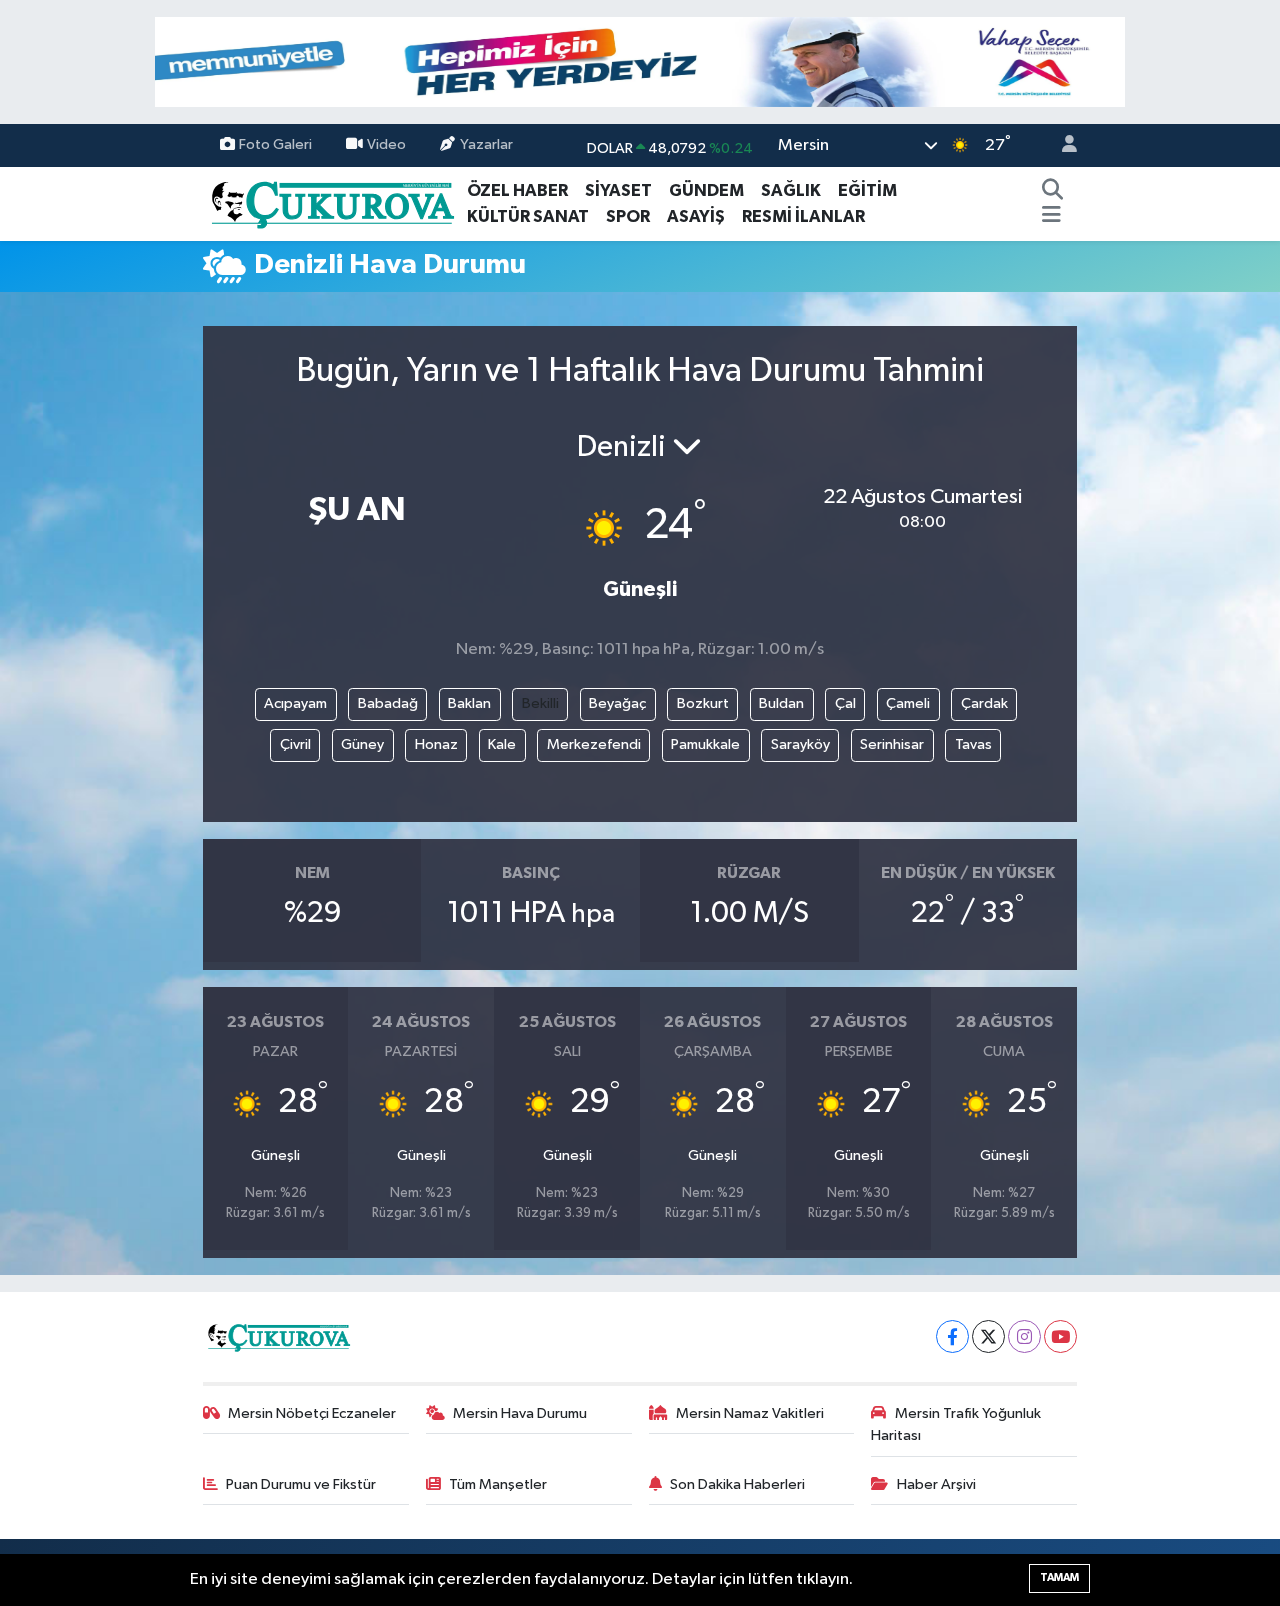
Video (386, 144)
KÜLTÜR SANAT (528, 216)
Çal (845, 703)
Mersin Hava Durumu (520, 1413)
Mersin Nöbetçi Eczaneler (312, 1413)
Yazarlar (486, 144)
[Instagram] (1024, 1336)
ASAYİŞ (696, 216)
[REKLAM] (640, 61)
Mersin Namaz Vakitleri (750, 1413)
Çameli (908, 703)
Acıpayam (295, 703)
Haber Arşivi (936, 1484)
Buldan (781, 703)
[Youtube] (1060, 1336)
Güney (362, 744)
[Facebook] (952, 1336)
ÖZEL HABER (517, 190)
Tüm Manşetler (498, 1484)
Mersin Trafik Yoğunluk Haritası (956, 1424)
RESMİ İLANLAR (803, 216)
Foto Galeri (275, 144)
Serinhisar (892, 744)
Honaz (436, 744)
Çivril (295, 744)
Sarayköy (800, 744)
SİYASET (618, 190)
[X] (988, 1336)
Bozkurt (703, 703)
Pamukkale (705, 744)
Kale (502, 744)
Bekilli (540, 703)
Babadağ (388, 703)
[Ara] (1053, 191)
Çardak (984, 703)
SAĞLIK (791, 190)
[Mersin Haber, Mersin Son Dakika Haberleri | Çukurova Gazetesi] (331, 202)
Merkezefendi (594, 744)
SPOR (628, 216)
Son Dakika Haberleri (737, 1484)
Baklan (469, 703)
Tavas (973, 744)
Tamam (1059, 1577)
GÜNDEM (706, 190)
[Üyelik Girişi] (1061, 145)
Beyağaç (617, 703)
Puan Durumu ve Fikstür (301, 1484)
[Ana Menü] (1051, 217)
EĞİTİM (867, 190)
